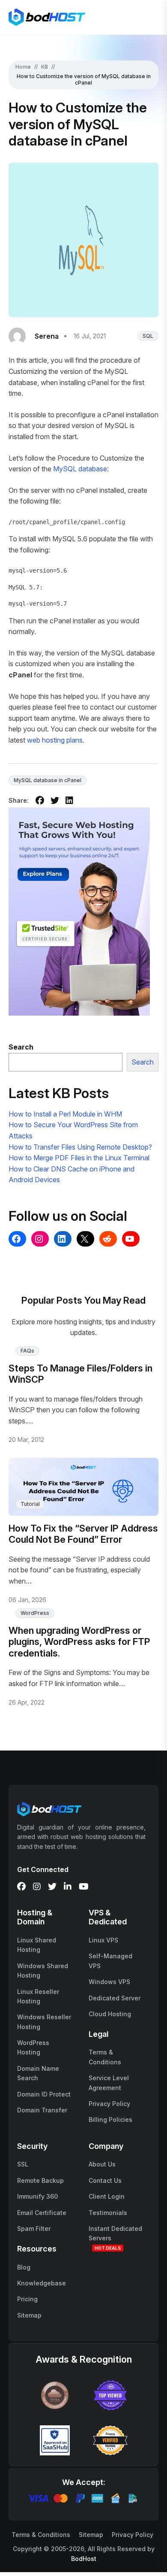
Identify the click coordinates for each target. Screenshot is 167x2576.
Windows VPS (109, 1982)
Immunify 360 (37, 2196)
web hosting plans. (56, 740)
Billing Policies (110, 2119)
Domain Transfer (42, 2110)
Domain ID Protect (44, 2094)
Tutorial (30, 1504)
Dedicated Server (115, 1998)
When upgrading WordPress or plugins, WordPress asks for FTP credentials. (79, 1642)
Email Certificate (42, 2213)
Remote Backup (40, 2180)
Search (143, 1062)
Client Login (107, 2196)
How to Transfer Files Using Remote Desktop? (80, 1147)
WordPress (35, 1613)
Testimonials (108, 2213)
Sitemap (29, 2315)
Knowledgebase (42, 2283)
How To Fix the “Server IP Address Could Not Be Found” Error (83, 1534)
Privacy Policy (109, 2104)
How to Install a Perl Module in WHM (65, 1114)
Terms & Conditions (41, 2535)
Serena (47, 336)
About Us (102, 2164)
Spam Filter (34, 2229)
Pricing (27, 2299)
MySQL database (80, 469)
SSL (23, 2164)
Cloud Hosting (110, 2014)
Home (23, 67)
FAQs (27, 1351)
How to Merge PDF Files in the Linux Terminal (79, 1158)
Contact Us (105, 2180)
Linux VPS (103, 1940)
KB (45, 67)
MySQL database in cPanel (48, 780)
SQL (148, 336)
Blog (24, 2267)
